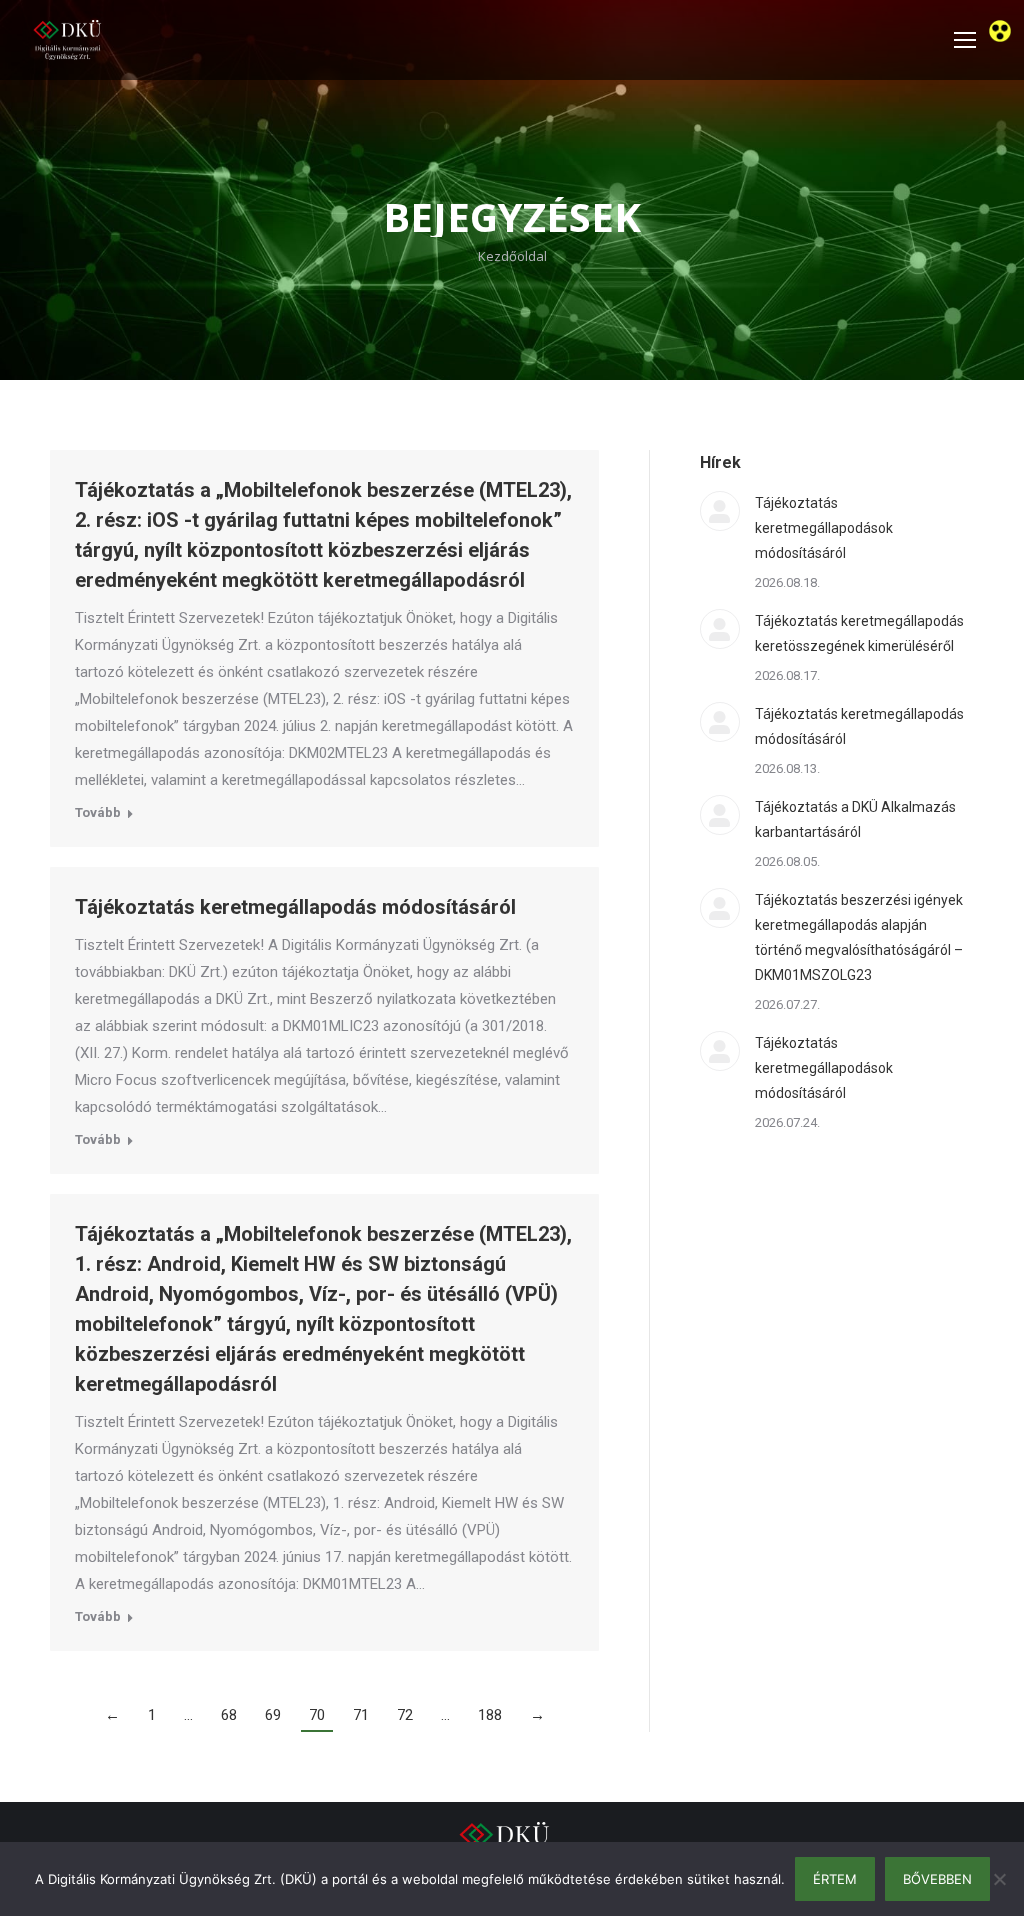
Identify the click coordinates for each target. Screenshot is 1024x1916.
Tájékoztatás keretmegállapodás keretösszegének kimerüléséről (859, 633)
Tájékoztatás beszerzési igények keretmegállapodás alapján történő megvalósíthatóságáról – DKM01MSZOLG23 (859, 937)
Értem (835, 1879)
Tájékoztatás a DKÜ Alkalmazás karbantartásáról (855, 819)
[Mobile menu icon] (965, 40)
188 (490, 1715)
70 (317, 1715)
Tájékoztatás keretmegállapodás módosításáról (295, 907)
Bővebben (937, 1879)
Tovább (98, 812)
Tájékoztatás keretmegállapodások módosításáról (824, 528)
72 (405, 1715)
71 (361, 1715)
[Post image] (720, 511)
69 (273, 1715)
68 (229, 1715)
